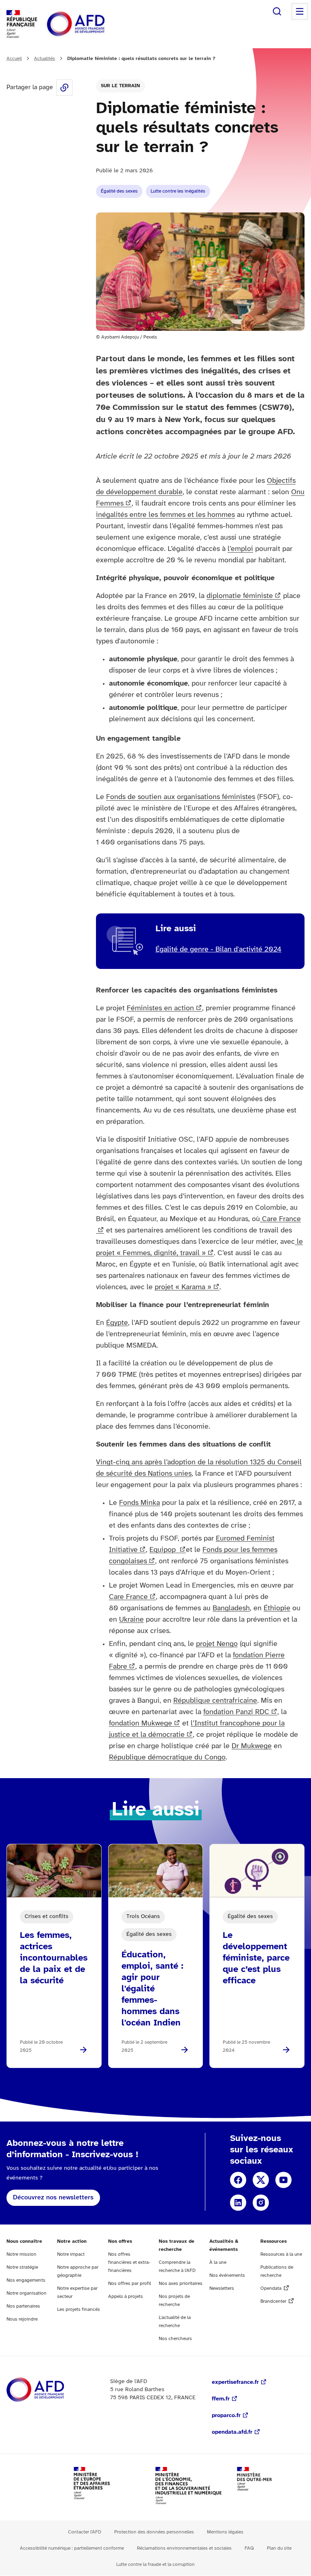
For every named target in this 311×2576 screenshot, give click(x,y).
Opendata (271, 2288)
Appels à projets (126, 2296)
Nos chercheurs (175, 2339)
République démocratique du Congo (167, 1758)
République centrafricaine (215, 1701)
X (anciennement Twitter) (261, 2180)
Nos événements (227, 2275)
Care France (128, 1597)
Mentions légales (225, 2532)
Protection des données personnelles (154, 2532)
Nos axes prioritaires (181, 2283)
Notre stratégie (22, 2267)
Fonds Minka (140, 1503)
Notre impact (71, 2254)
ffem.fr (221, 2399)
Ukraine (131, 1620)
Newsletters (222, 2288)
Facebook (238, 2180)
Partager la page (64, 88)
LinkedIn (238, 2203)
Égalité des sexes (119, 191)
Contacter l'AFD (85, 2532)
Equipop (164, 1550)
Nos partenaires (23, 2306)
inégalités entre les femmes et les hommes (165, 515)
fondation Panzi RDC (236, 1712)
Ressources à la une (281, 2254)
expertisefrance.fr (235, 2382)
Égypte (117, 1323)
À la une (218, 2262)
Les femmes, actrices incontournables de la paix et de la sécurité (54, 1958)
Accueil (14, 59)
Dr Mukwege (252, 1746)
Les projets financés (79, 2309)
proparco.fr (226, 2416)
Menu (300, 11)
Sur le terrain (120, 86)
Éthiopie (277, 1608)
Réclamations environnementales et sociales (184, 2548)
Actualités (45, 59)
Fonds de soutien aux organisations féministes (181, 797)
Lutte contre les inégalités (178, 191)
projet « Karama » (183, 1287)
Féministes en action (160, 1008)
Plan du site (279, 2548)
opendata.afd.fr (232, 2432)
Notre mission (21, 2254)
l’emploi (240, 549)
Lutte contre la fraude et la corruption (155, 2564)
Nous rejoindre (22, 2319)
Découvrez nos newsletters (53, 2198)
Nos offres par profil (130, 2283)
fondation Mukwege (141, 1724)
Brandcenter (273, 2301)
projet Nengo (217, 1644)
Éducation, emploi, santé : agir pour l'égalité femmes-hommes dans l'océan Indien (152, 1989)
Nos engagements (26, 2280)
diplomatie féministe (240, 596)
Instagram (261, 2203)
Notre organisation (27, 2293)
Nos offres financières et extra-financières (129, 2262)
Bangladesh (231, 1608)
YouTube (283, 2180)
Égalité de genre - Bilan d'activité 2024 (218, 950)
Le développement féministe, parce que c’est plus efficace (256, 1958)
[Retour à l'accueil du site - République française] (94, 24)
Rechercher (277, 11)
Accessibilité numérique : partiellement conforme (72, 2548)
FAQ (249, 2548)
